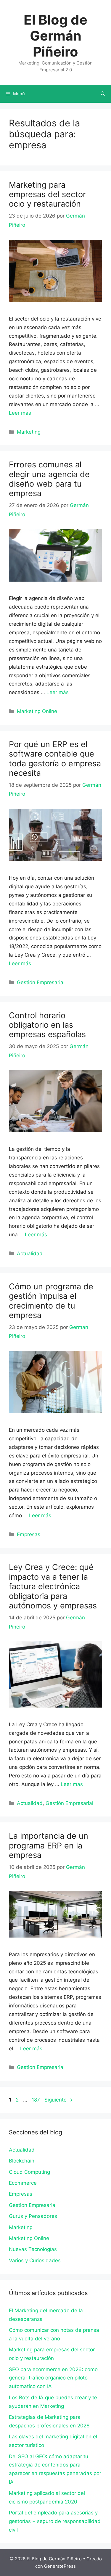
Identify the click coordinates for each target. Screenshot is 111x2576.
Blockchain (22, 2161)
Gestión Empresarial (41, 982)
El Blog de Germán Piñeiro (55, 36)
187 (36, 2100)
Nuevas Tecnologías (33, 2249)
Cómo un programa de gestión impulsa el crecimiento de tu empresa (51, 1301)
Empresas (29, 1534)
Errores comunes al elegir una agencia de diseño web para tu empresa (49, 479)
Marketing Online (37, 711)
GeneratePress (60, 2566)
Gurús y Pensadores (33, 2216)
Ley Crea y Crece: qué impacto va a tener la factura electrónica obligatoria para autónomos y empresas (53, 1586)
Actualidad (30, 1254)
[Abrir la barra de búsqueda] (103, 94)
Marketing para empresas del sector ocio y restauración (47, 194)
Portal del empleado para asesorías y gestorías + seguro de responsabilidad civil (55, 2521)
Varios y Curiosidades (35, 2260)
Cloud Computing (29, 2172)
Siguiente (59, 2100)
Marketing (29, 432)
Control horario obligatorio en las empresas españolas (47, 1025)
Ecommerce (23, 2183)
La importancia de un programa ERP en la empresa (49, 1845)
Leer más (20, 413)
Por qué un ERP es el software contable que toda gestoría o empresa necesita (55, 759)
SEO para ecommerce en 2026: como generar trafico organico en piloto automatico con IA (53, 2378)
